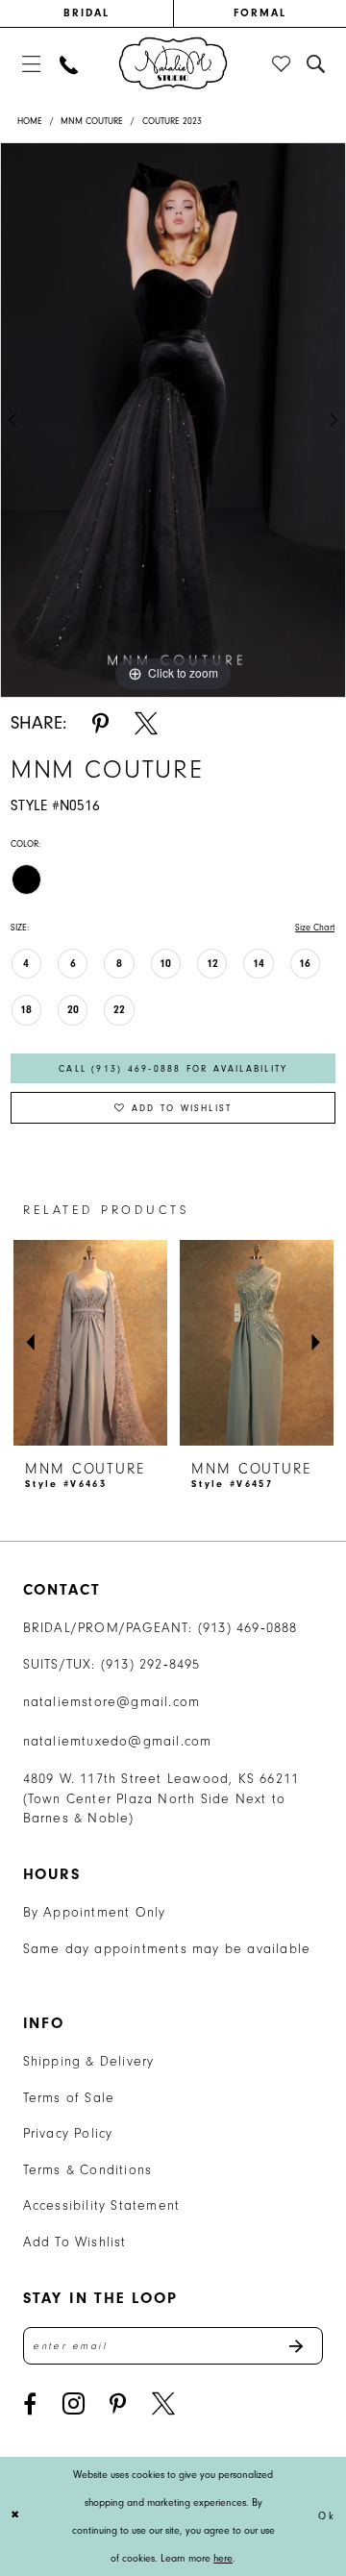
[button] (30, 64)
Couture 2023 (172, 121)
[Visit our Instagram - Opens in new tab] (74, 2404)
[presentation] (90, 1343)
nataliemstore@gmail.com (112, 1702)
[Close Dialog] (16, 2516)
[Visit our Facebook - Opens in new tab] (30, 2404)
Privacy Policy (68, 2133)
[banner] (173, 63)
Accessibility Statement (102, 2205)
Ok (327, 2516)
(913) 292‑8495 (151, 1664)
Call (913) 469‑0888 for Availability (173, 1068)
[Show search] (316, 64)
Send (305, 2346)
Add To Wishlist (75, 2242)
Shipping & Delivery (89, 2061)
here (223, 2558)
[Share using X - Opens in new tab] (146, 724)
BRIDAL (86, 13)
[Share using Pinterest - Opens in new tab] (100, 724)
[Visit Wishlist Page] (282, 64)
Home (30, 121)
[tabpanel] (173, 420)
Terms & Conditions (88, 2170)
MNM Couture (92, 121)
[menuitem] (86, 13)
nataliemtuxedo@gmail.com (118, 1741)
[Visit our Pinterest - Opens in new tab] (118, 2404)
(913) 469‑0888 (248, 1628)
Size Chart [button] (315, 927)
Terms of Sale (69, 2098)
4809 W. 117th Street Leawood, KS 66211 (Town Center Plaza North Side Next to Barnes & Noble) (161, 1798)
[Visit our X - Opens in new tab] (163, 2404)
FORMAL (260, 13)
